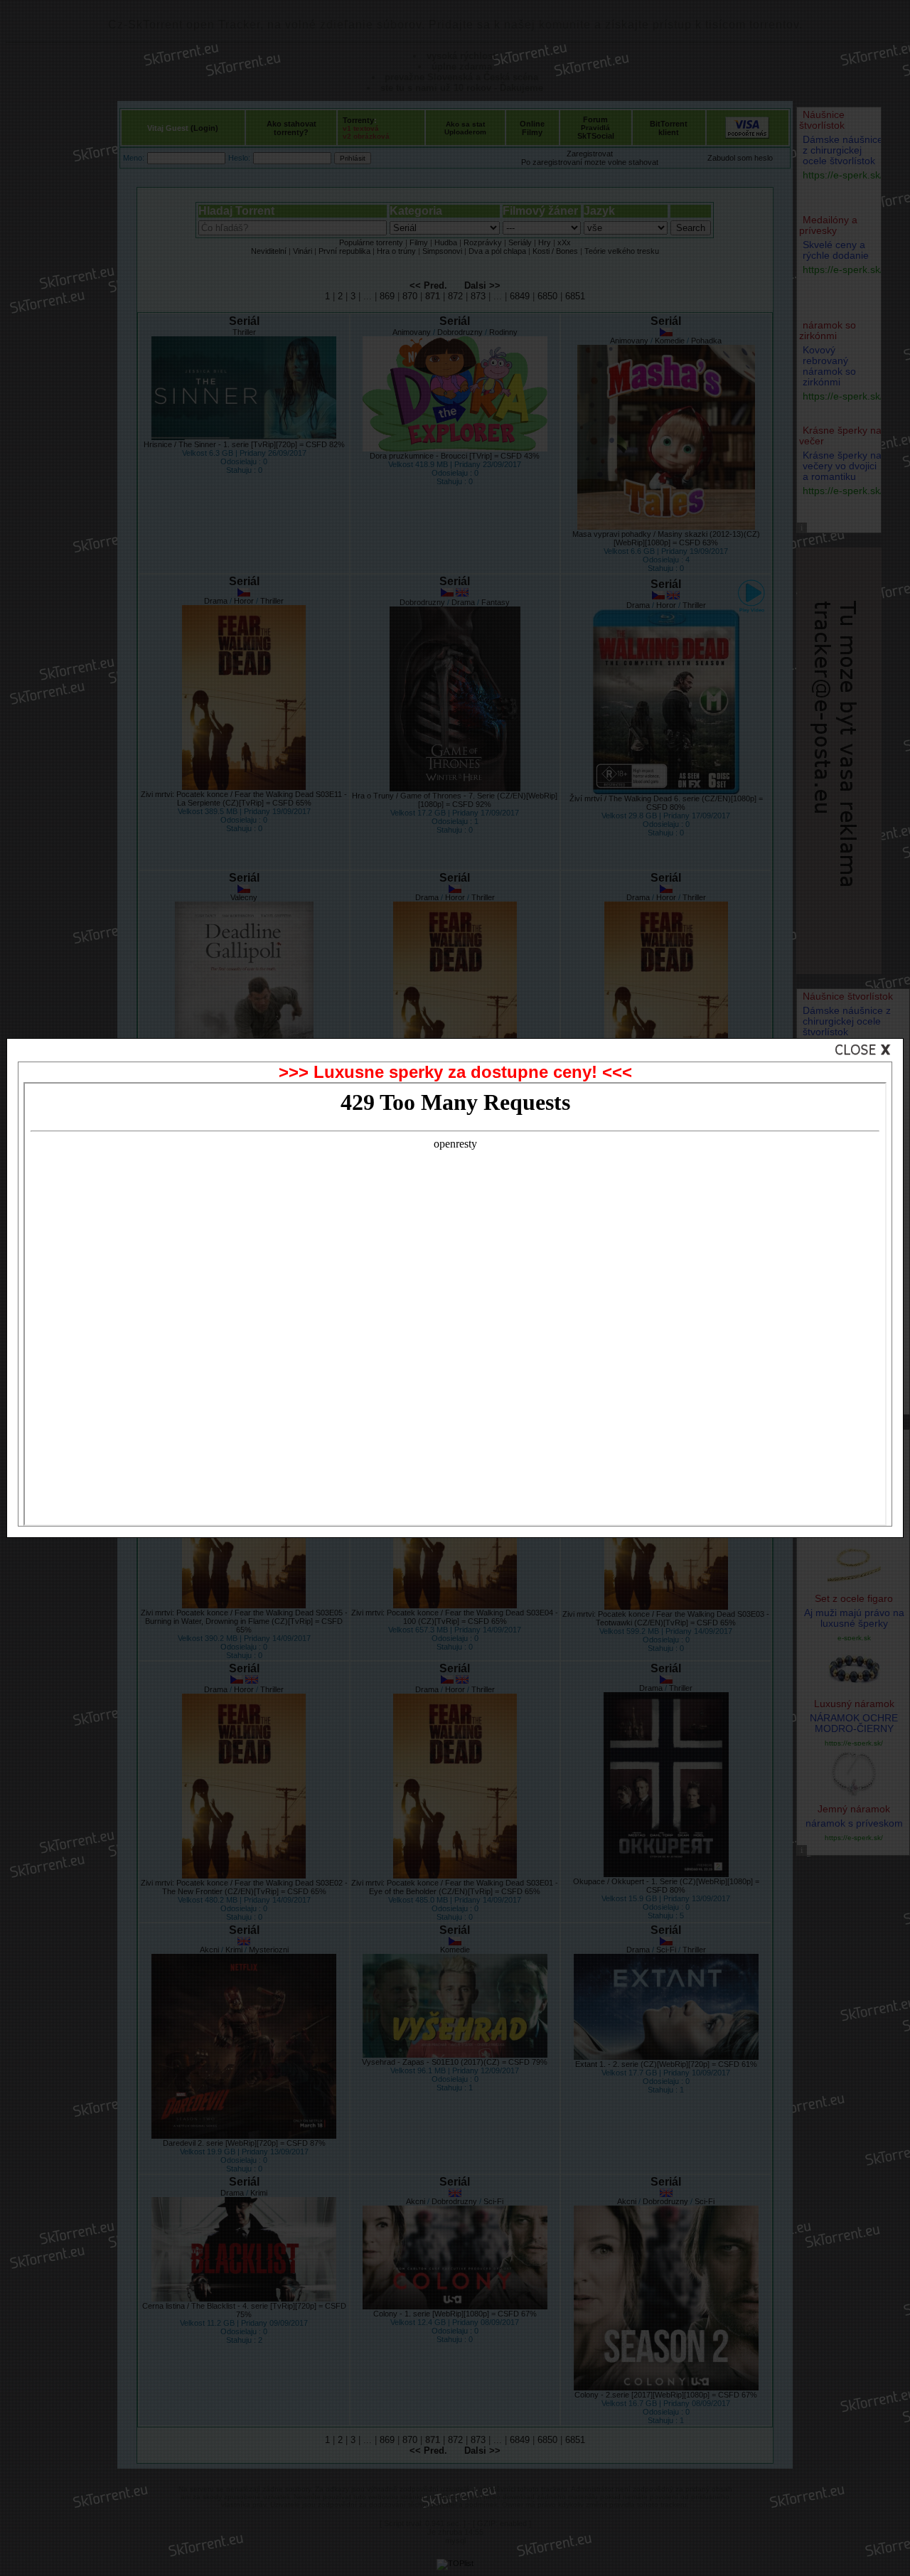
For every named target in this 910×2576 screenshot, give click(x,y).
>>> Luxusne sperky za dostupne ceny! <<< (455, 1072)
